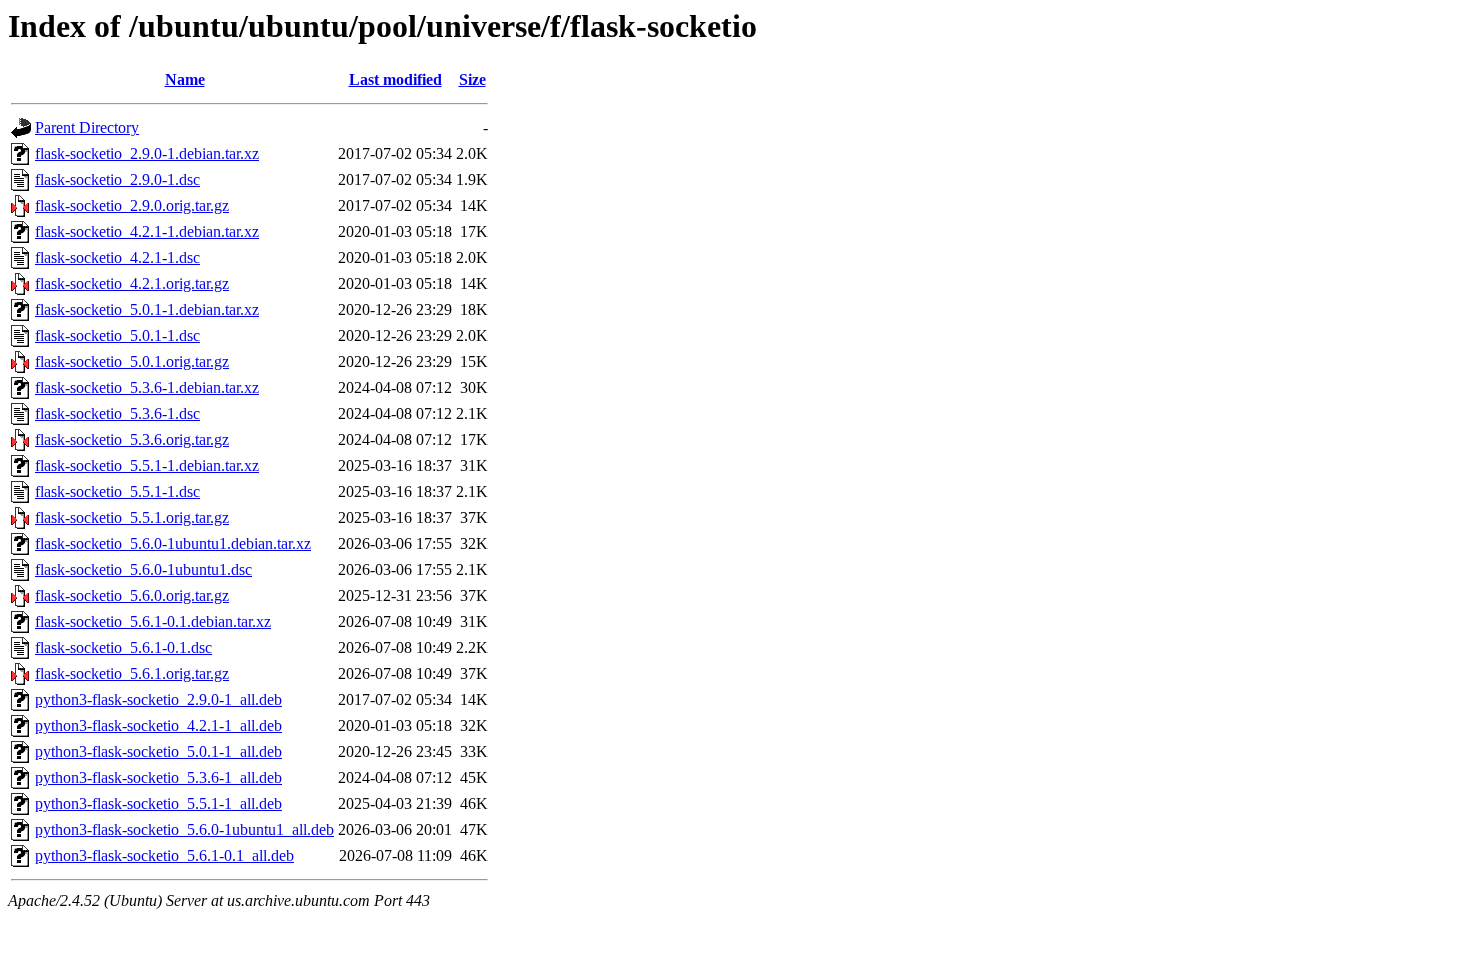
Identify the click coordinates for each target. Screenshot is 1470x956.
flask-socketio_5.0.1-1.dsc (117, 335)
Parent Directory (87, 127)
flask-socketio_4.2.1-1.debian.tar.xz (147, 231)
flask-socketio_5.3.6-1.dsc (117, 413)
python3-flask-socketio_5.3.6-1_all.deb (158, 777)
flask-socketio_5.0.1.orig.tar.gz (132, 361)
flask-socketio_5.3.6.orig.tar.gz (132, 439)
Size (472, 79)
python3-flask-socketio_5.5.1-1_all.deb (158, 803)
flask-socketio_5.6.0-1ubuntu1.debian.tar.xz (173, 543)
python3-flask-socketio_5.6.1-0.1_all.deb (164, 855)
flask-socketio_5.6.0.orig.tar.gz (132, 595)
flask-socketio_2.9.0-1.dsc (117, 179)
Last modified (395, 79)
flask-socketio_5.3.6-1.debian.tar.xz (147, 387)
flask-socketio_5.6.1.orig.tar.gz (132, 673)
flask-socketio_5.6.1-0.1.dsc (123, 647)
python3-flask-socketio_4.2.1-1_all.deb (158, 725)
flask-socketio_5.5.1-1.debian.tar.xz (147, 465)
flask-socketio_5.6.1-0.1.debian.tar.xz (153, 621)
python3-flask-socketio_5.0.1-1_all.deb (158, 751)
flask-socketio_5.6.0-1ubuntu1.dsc (143, 569)
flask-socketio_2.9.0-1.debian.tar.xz (147, 153)
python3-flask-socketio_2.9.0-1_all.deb (158, 699)
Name (185, 79)
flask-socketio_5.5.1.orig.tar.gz (132, 517)
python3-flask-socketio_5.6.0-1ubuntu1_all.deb (184, 829)
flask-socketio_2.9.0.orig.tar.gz (132, 205)
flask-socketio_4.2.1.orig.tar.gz (132, 283)
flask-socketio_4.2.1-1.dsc (117, 257)
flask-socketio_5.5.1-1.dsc (117, 491)
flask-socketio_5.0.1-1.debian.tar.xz (147, 309)
